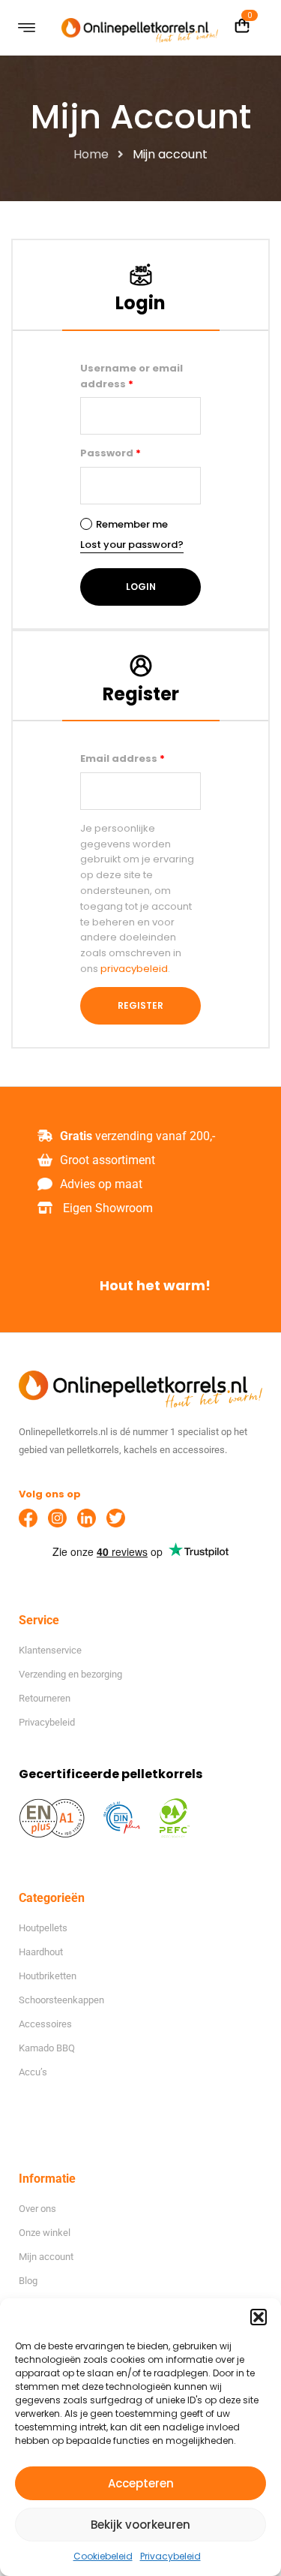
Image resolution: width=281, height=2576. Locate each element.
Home (91, 154)
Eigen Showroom (108, 1208)
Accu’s (33, 2072)
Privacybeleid (170, 2556)
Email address (123, 758)
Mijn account (46, 2257)
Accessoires (45, 2024)
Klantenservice (50, 1650)
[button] (259, 2317)
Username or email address (132, 376)
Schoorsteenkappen (61, 2000)
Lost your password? (132, 545)
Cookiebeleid (103, 2556)
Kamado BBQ (47, 2048)
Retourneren (45, 1698)
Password (111, 453)
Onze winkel (45, 2233)
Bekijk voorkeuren (140, 2525)
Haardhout (41, 1952)
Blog (28, 2281)
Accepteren (141, 2483)
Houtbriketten (48, 1976)
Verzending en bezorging (70, 1674)
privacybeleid (134, 969)
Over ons (37, 2209)
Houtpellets (43, 1928)
